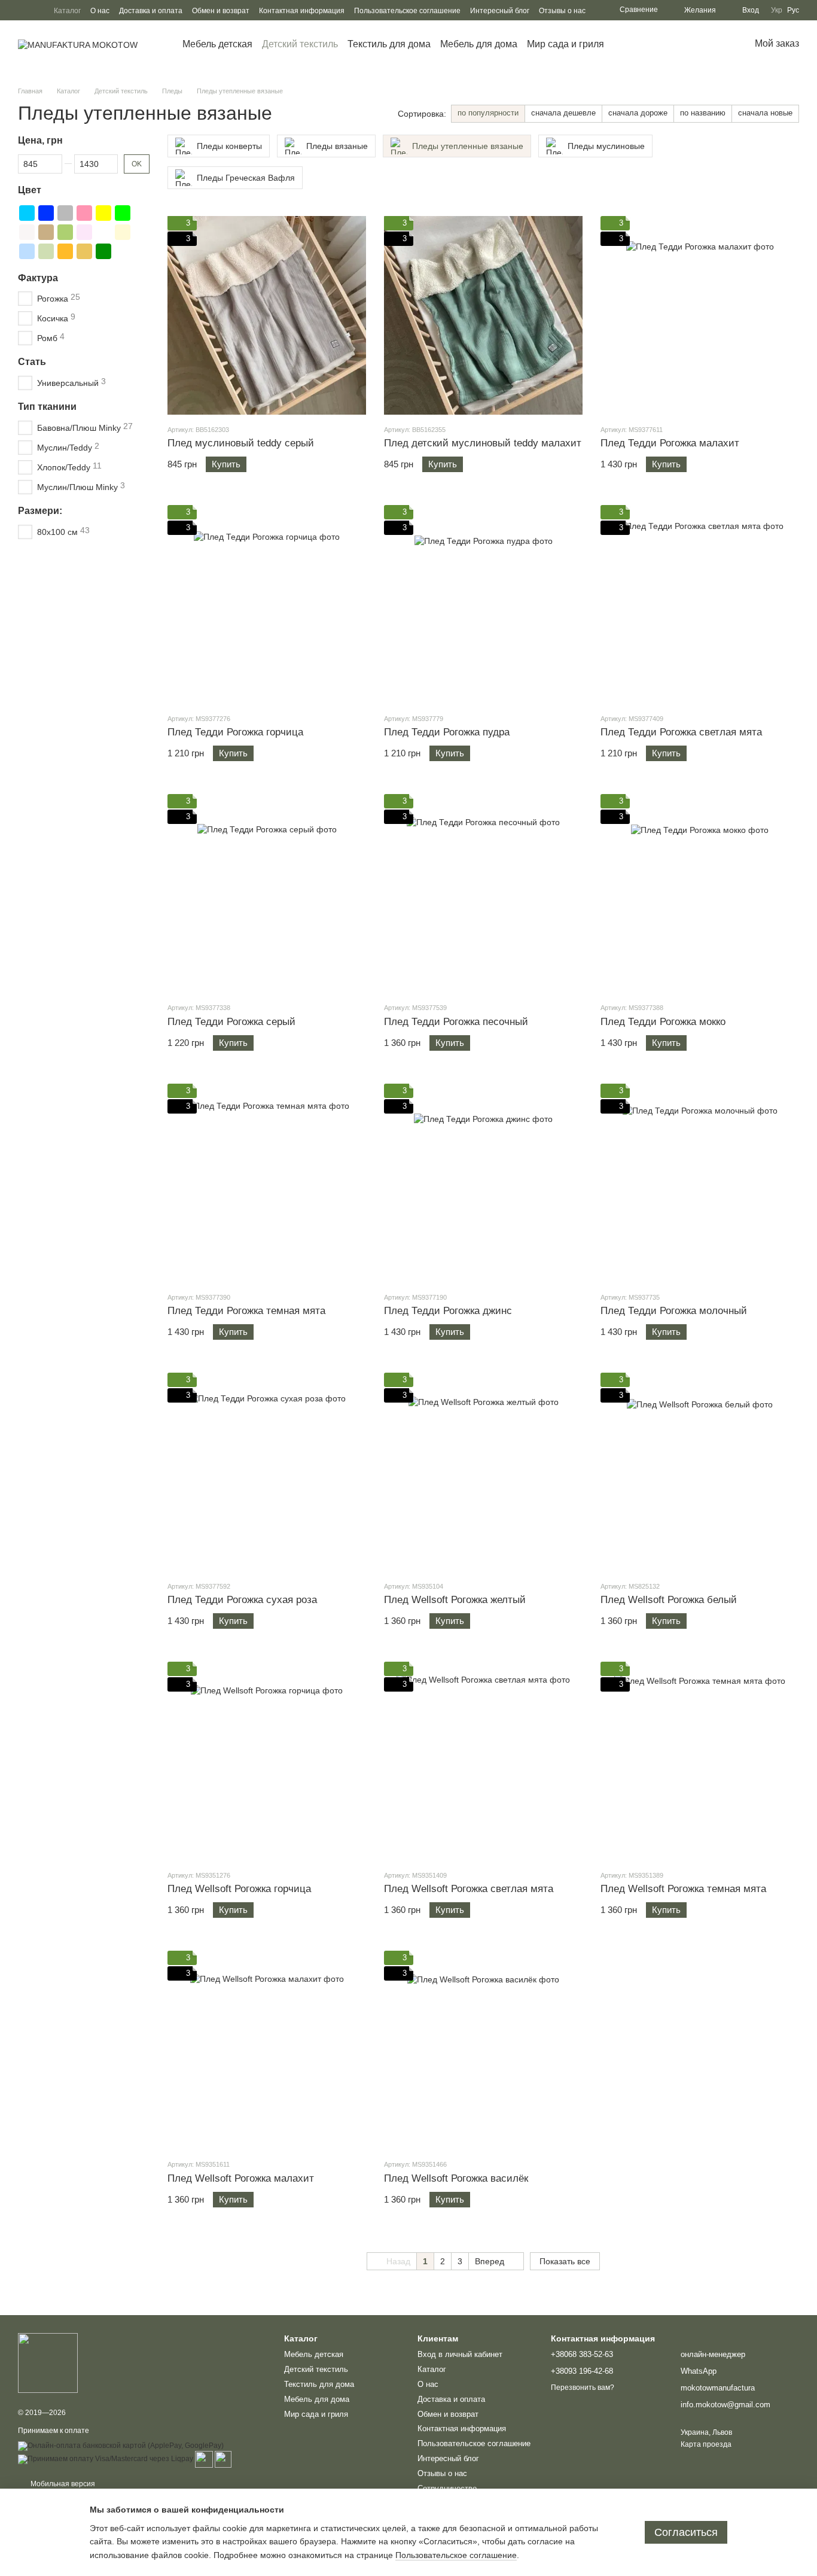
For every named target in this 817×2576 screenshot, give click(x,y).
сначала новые (765, 113)
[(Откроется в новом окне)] (204, 2459)
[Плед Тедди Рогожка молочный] (700, 1183)
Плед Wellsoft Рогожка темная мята (683, 1889)
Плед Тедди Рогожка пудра (447, 732)
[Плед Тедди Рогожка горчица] (267, 604)
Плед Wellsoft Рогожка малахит (241, 2178)
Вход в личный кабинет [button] (460, 2354)
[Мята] (65, 232)
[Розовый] (84, 212)
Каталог (67, 11)
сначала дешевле (563, 113)
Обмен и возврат (221, 11)
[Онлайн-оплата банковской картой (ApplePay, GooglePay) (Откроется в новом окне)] (121, 2446)
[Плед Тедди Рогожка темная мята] (267, 1183)
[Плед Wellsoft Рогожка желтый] (483, 1472)
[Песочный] (65, 251)
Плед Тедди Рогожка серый (231, 1022)
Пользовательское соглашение (407, 11)
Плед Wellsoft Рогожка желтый (455, 1600)
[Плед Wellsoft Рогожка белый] (700, 1472)
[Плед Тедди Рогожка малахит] (700, 315)
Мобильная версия (62, 2484)
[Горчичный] (84, 251)
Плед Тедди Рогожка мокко (663, 1022)
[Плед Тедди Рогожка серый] (267, 893)
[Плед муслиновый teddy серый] (267, 315)
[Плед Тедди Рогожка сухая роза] (267, 1472)
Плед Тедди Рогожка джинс (448, 1311)
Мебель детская (217, 44)
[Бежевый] (123, 232)
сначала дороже (638, 113)
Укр (777, 10)
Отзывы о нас (562, 11)
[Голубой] (27, 212)
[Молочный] (103, 232)
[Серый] (65, 212)
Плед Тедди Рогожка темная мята (246, 1311)
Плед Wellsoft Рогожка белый (669, 1600)
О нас (100, 11)
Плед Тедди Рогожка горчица (235, 732)
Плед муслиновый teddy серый (241, 443)
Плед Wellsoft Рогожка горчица (239, 1889)
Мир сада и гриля (566, 44)
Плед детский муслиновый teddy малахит (483, 443)
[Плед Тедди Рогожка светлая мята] (700, 604)
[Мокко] (46, 232)
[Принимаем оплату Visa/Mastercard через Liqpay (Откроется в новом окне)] (106, 2459)
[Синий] (46, 212)
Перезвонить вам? (583, 2388)
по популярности (488, 113)
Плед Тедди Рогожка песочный (456, 1022)
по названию (703, 113)
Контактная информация (302, 11)
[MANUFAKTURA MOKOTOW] (48, 2362)
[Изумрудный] (103, 251)
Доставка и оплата (151, 11)
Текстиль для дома (389, 44)
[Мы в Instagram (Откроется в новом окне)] (37, 10)
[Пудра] (84, 232)
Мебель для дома (479, 44)
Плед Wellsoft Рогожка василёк (456, 2178)
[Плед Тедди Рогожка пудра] (483, 604)
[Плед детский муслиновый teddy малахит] (483, 315)
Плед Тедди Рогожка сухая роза (242, 1600)
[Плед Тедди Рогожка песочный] (483, 893)
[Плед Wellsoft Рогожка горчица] (267, 1761)
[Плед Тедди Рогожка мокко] (700, 893)
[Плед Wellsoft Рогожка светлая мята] (483, 1761)
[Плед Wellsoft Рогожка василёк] (483, 2050)
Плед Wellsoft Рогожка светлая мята (469, 1889)
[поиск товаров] (626, 44)
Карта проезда (706, 2444)
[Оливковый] (46, 251)
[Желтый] (103, 212)
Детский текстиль (300, 44)
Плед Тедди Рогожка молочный (674, 1311)
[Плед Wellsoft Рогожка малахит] (267, 2050)
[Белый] (27, 232)
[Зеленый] (123, 212)
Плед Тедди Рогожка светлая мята (681, 732)
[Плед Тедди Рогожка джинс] (483, 1183)
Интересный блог (500, 11)
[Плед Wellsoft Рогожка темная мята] (700, 1761)
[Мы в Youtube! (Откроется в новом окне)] (23, 10)
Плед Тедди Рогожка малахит (670, 443)
